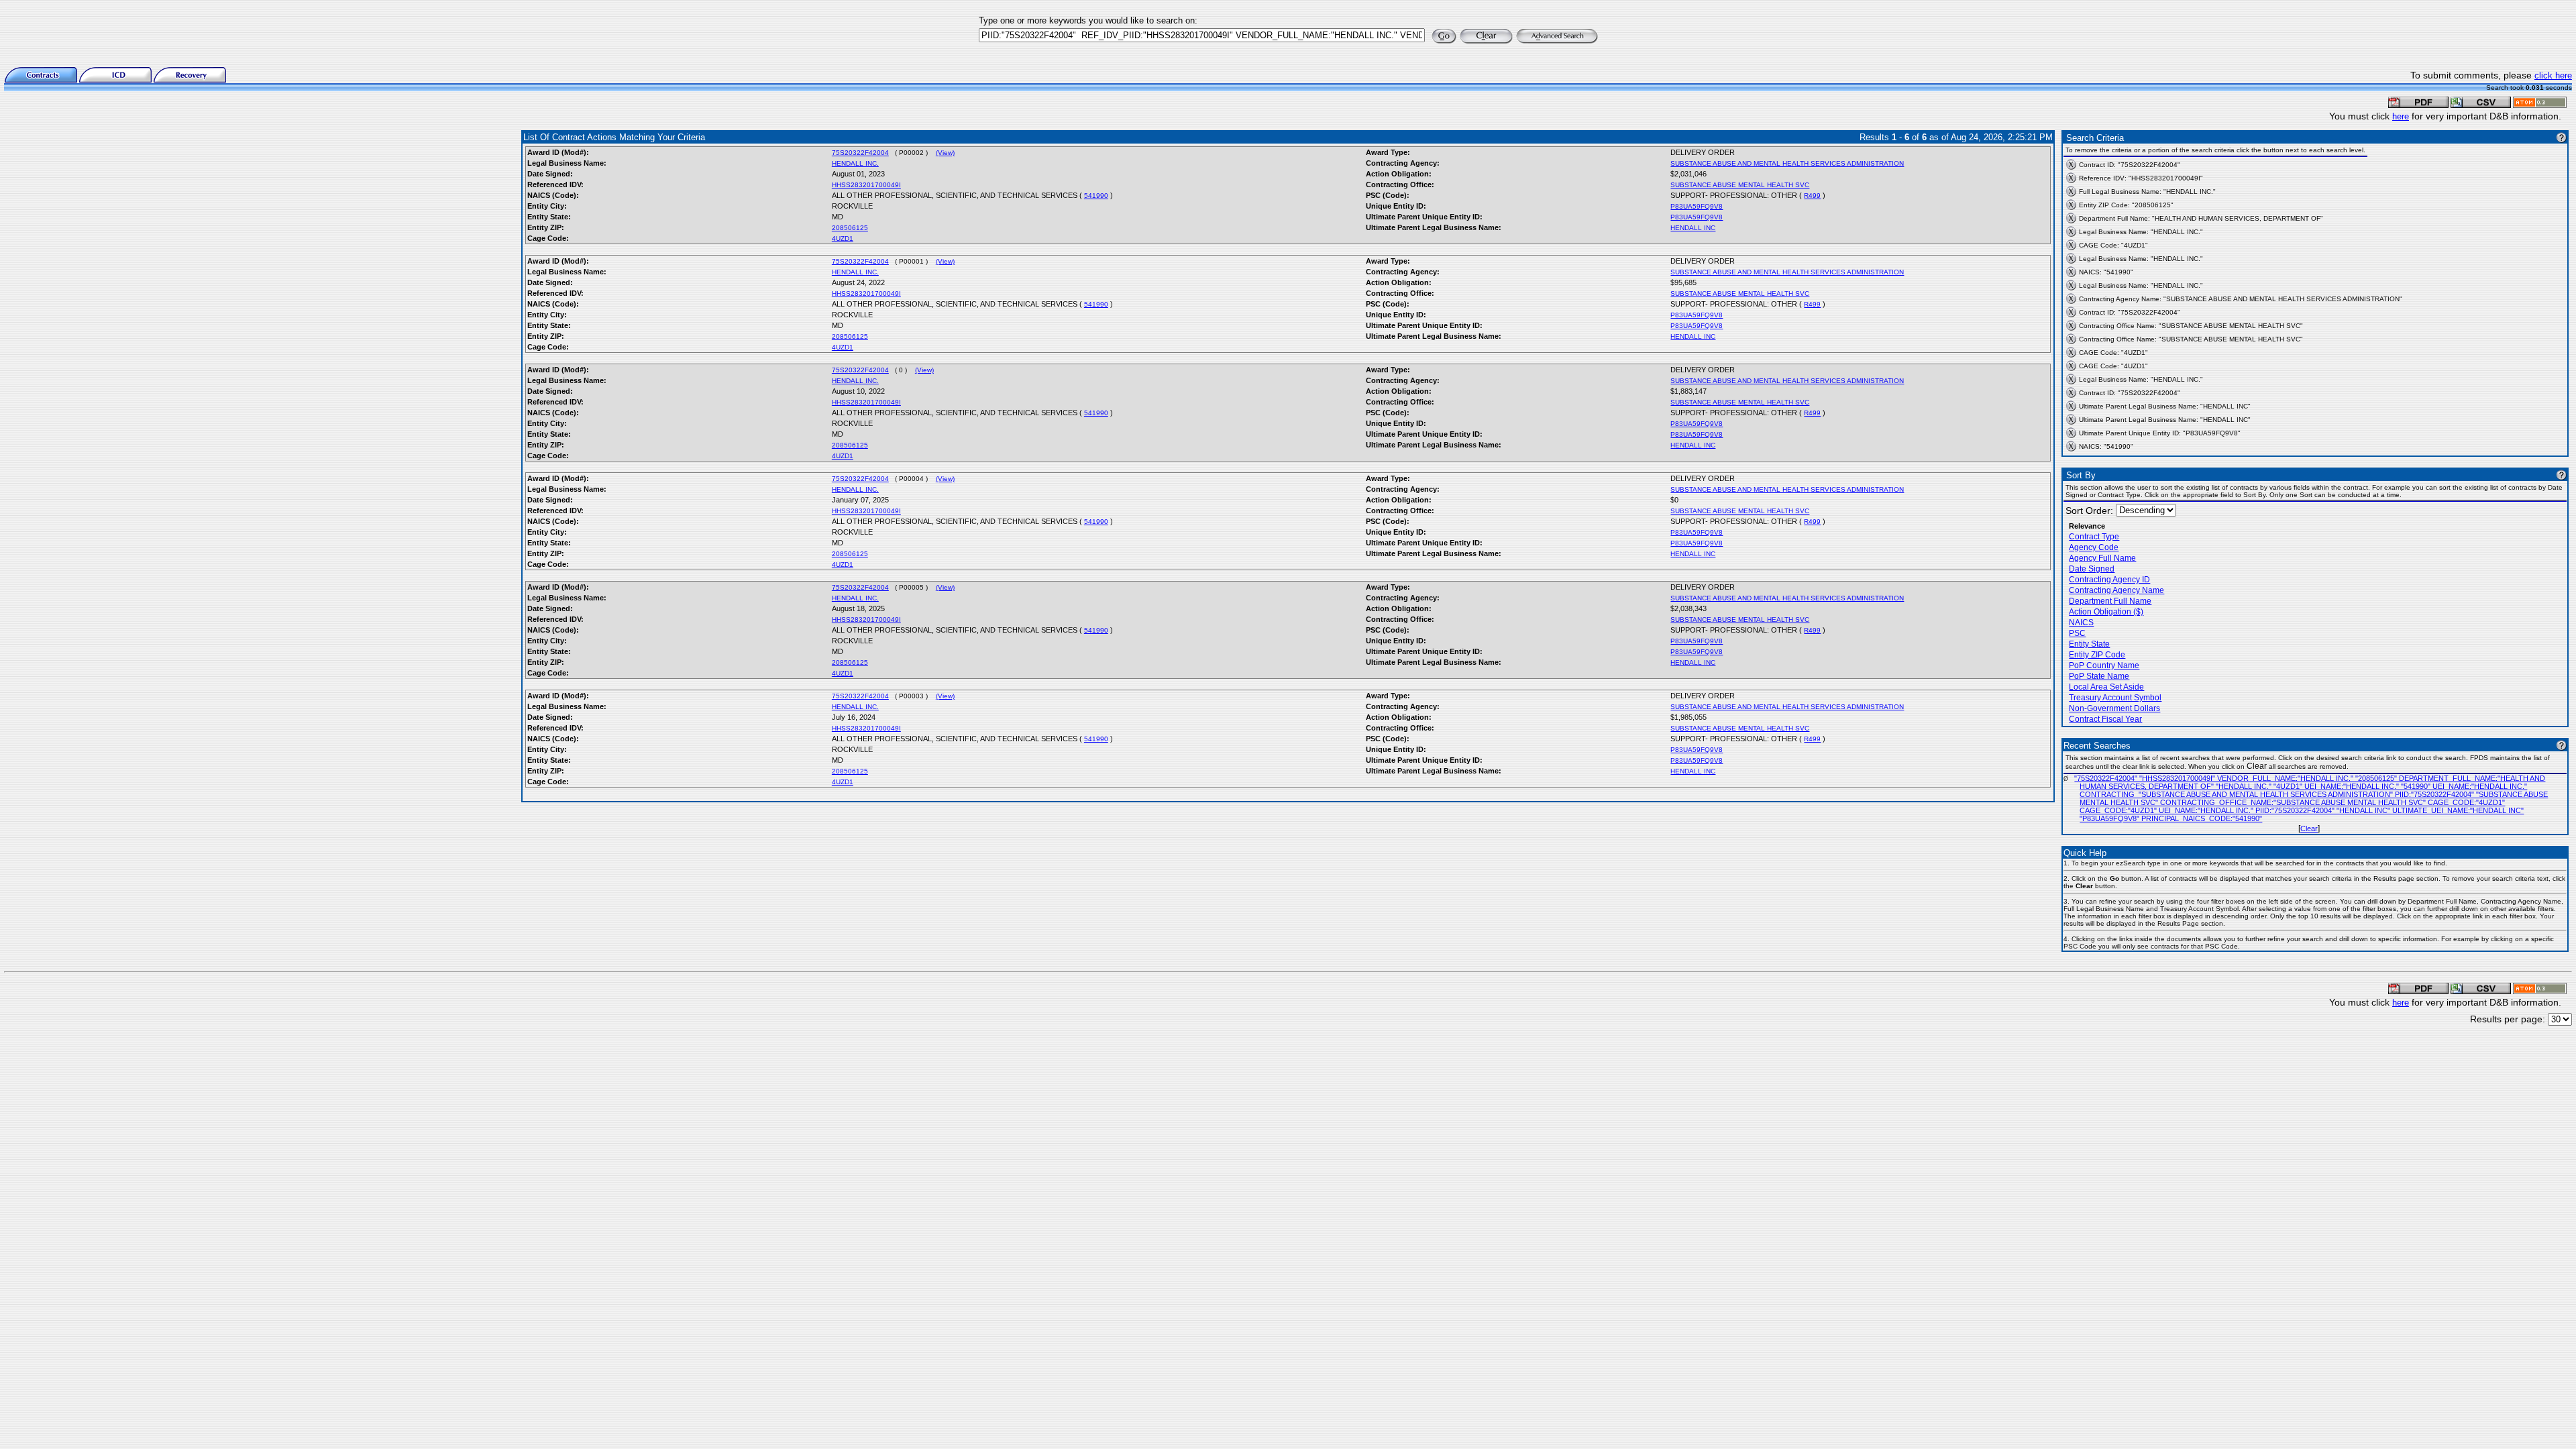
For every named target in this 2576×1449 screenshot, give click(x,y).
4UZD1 (843, 238)
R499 (1812, 196)
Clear (2309, 828)
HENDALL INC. (855, 163)
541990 (1096, 196)
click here (2553, 75)
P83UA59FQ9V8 (1697, 206)
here (2401, 116)
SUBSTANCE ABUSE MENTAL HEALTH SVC (1740, 185)
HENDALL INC (1693, 228)
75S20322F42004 (860, 153)
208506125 (850, 228)
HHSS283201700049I (866, 185)
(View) (945, 153)
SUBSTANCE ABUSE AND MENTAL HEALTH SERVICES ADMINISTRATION (1787, 163)
